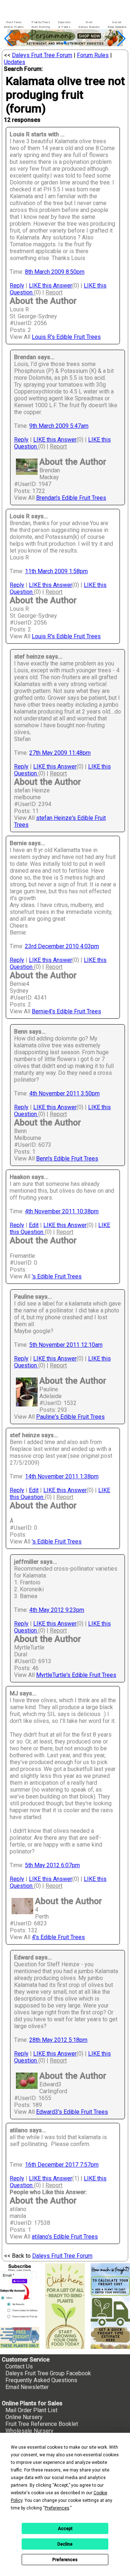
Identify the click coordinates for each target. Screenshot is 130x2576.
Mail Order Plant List (31, 2410)
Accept (65, 2529)
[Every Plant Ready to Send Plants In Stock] (65, 2306)
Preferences (65, 2560)
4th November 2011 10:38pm (62, 1211)
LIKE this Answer (51, 286)
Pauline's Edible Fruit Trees (70, 1417)
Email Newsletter (27, 2387)
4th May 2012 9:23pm (57, 1610)
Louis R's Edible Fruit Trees (66, 337)
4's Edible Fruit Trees (58, 1937)
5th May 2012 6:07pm (52, 1865)
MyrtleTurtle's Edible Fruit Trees (76, 1675)
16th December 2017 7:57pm (62, 2165)
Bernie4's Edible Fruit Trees (66, 1011)
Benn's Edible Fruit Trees (67, 1159)
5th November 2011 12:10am (66, 1345)
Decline (65, 2544)
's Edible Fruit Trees (57, 1276)
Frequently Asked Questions (41, 2380)
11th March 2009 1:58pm (56, 571)
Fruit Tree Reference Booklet (42, 2424)
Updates (15, 62)
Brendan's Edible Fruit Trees (71, 498)
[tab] (14, 25)
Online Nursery (24, 2417)
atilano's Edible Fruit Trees (65, 2237)
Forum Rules (93, 55)
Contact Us (19, 2366)
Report (54, 292)
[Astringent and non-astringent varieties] (65, 44)
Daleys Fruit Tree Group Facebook (48, 2373)
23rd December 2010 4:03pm (62, 946)
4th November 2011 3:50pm (64, 1093)
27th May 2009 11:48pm (60, 753)
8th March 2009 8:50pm (55, 272)
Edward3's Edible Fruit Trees (72, 2112)
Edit (34, 1225)
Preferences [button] (57, 2508)
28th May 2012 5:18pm (58, 2040)
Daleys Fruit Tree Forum (42, 55)
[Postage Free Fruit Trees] (20, 2337)
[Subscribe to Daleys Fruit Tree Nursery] (20, 2292)
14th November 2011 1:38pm (62, 1476)
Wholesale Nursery (29, 2431)
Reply (17, 286)
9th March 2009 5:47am (59, 426)
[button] (54, 43)
